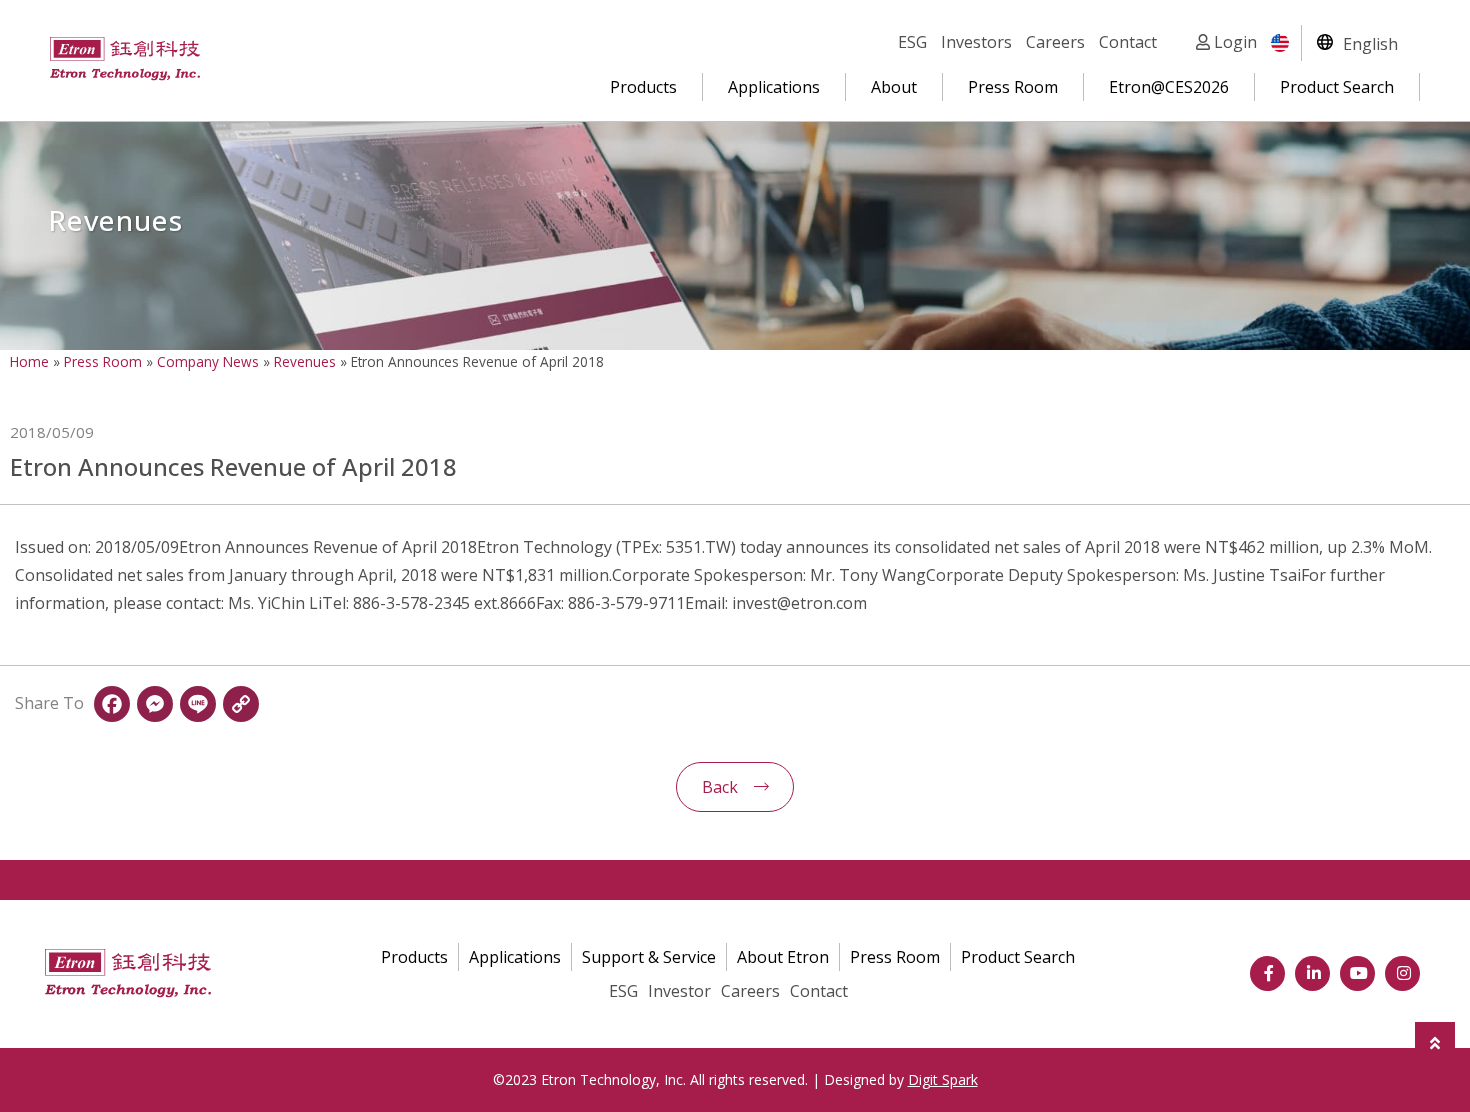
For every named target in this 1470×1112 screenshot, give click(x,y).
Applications (774, 87)
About (894, 87)
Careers (1055, 42)
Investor (679, 991)
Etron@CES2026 (1169, 87)
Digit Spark (943, 1079)
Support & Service (649, 957)
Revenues (305, 361)
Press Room (1013, 87)
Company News (208, 361)
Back (720, 787)
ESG (912, 42)
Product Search (1337, 87)
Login (1233, 42)
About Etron (783, 957)
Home (29, 361)
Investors (976, 42)
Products (643, 87)
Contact (1128, 42)
